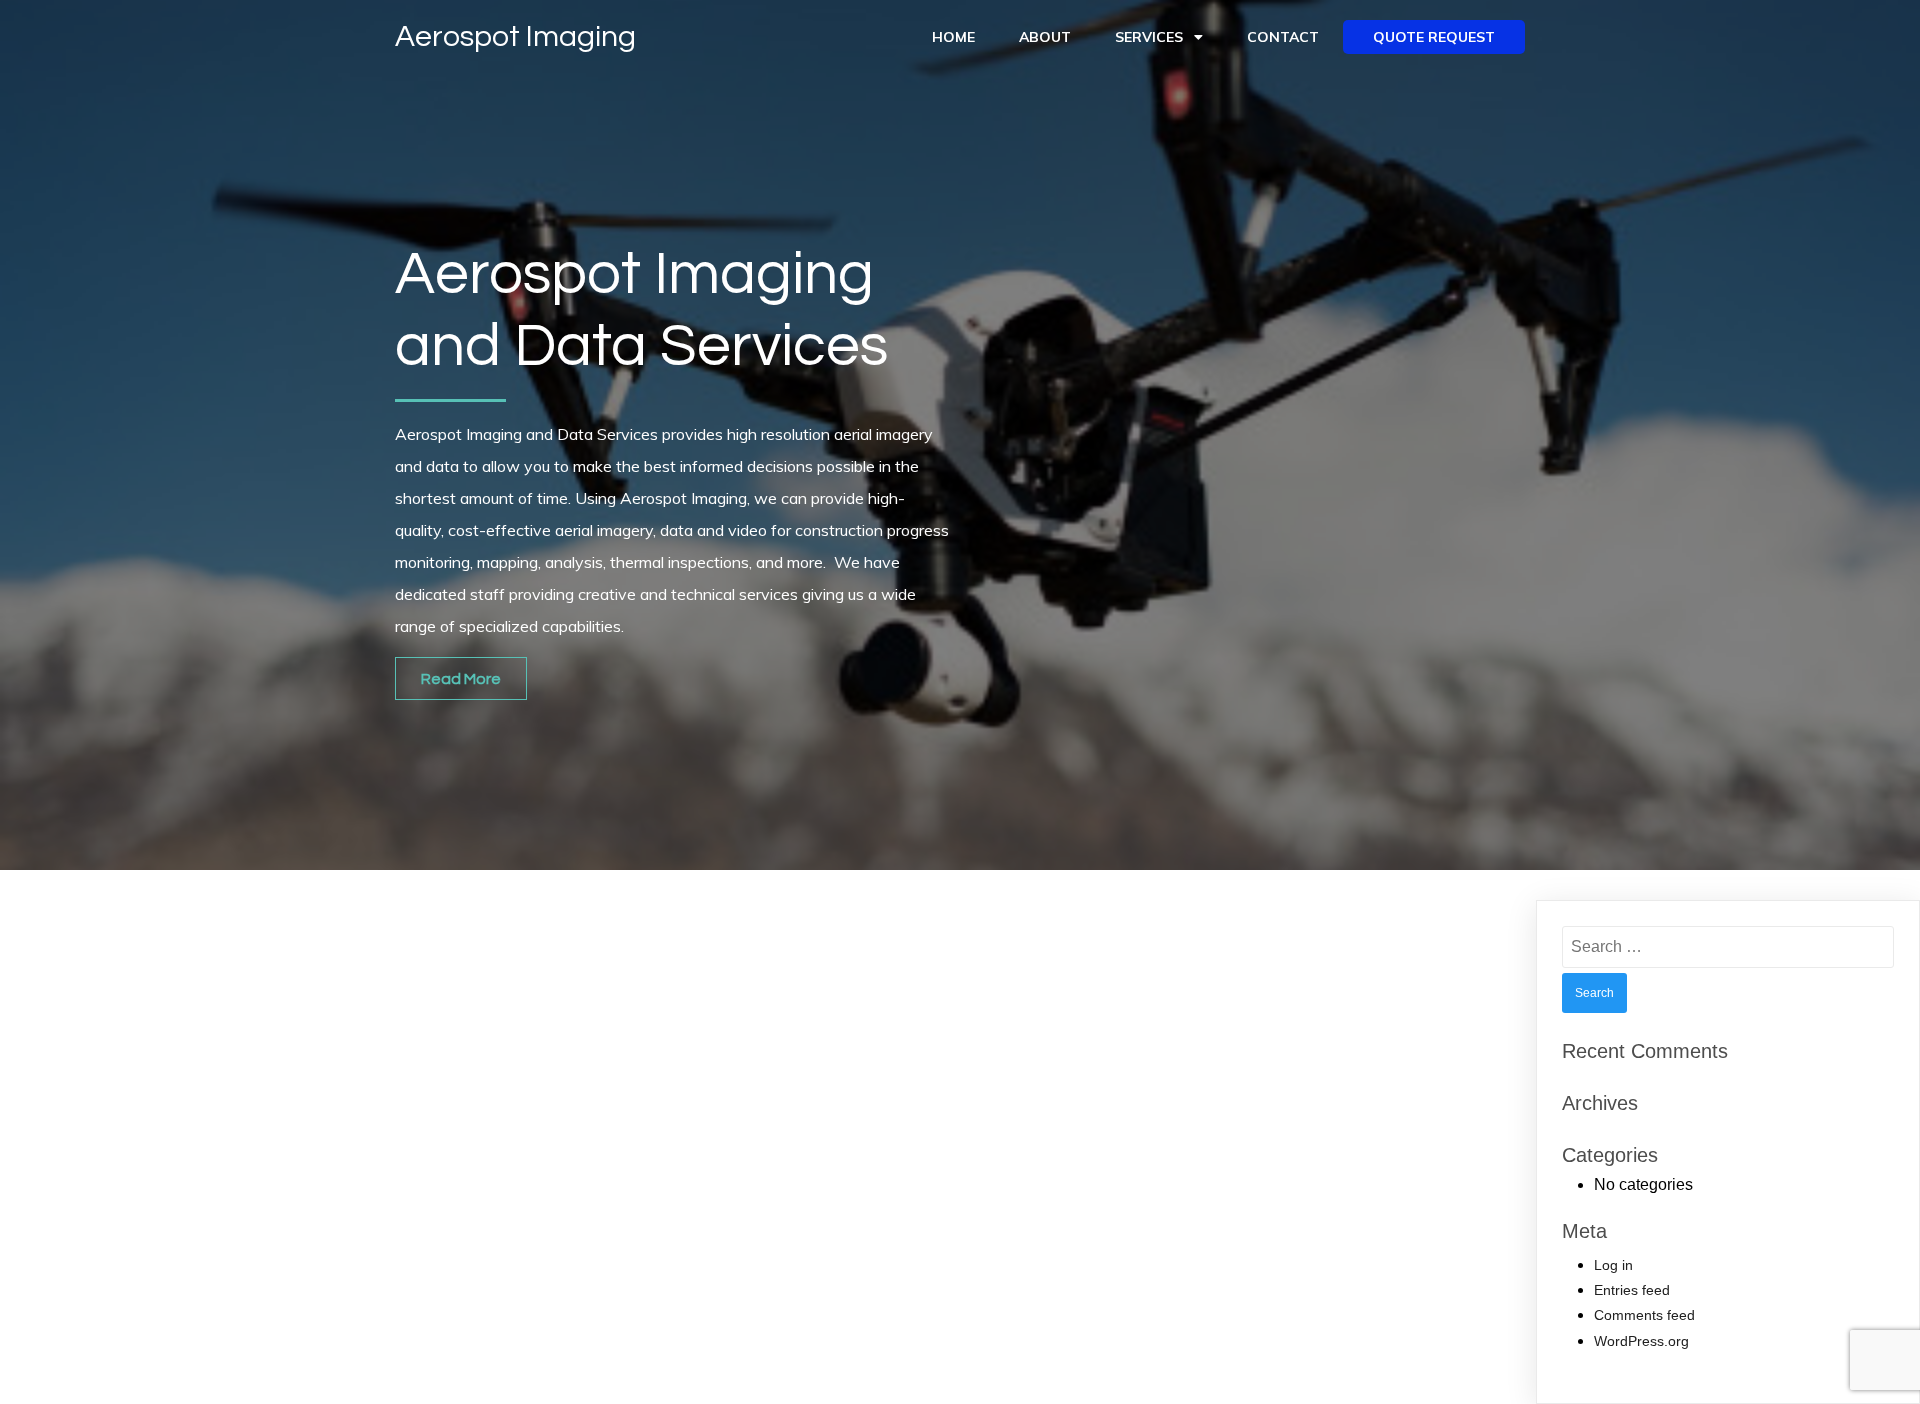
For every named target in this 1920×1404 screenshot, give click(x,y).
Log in (1613, 1265)
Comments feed (1644, 1315)
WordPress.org (1641, 1341)
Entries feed (1632, 1290)
